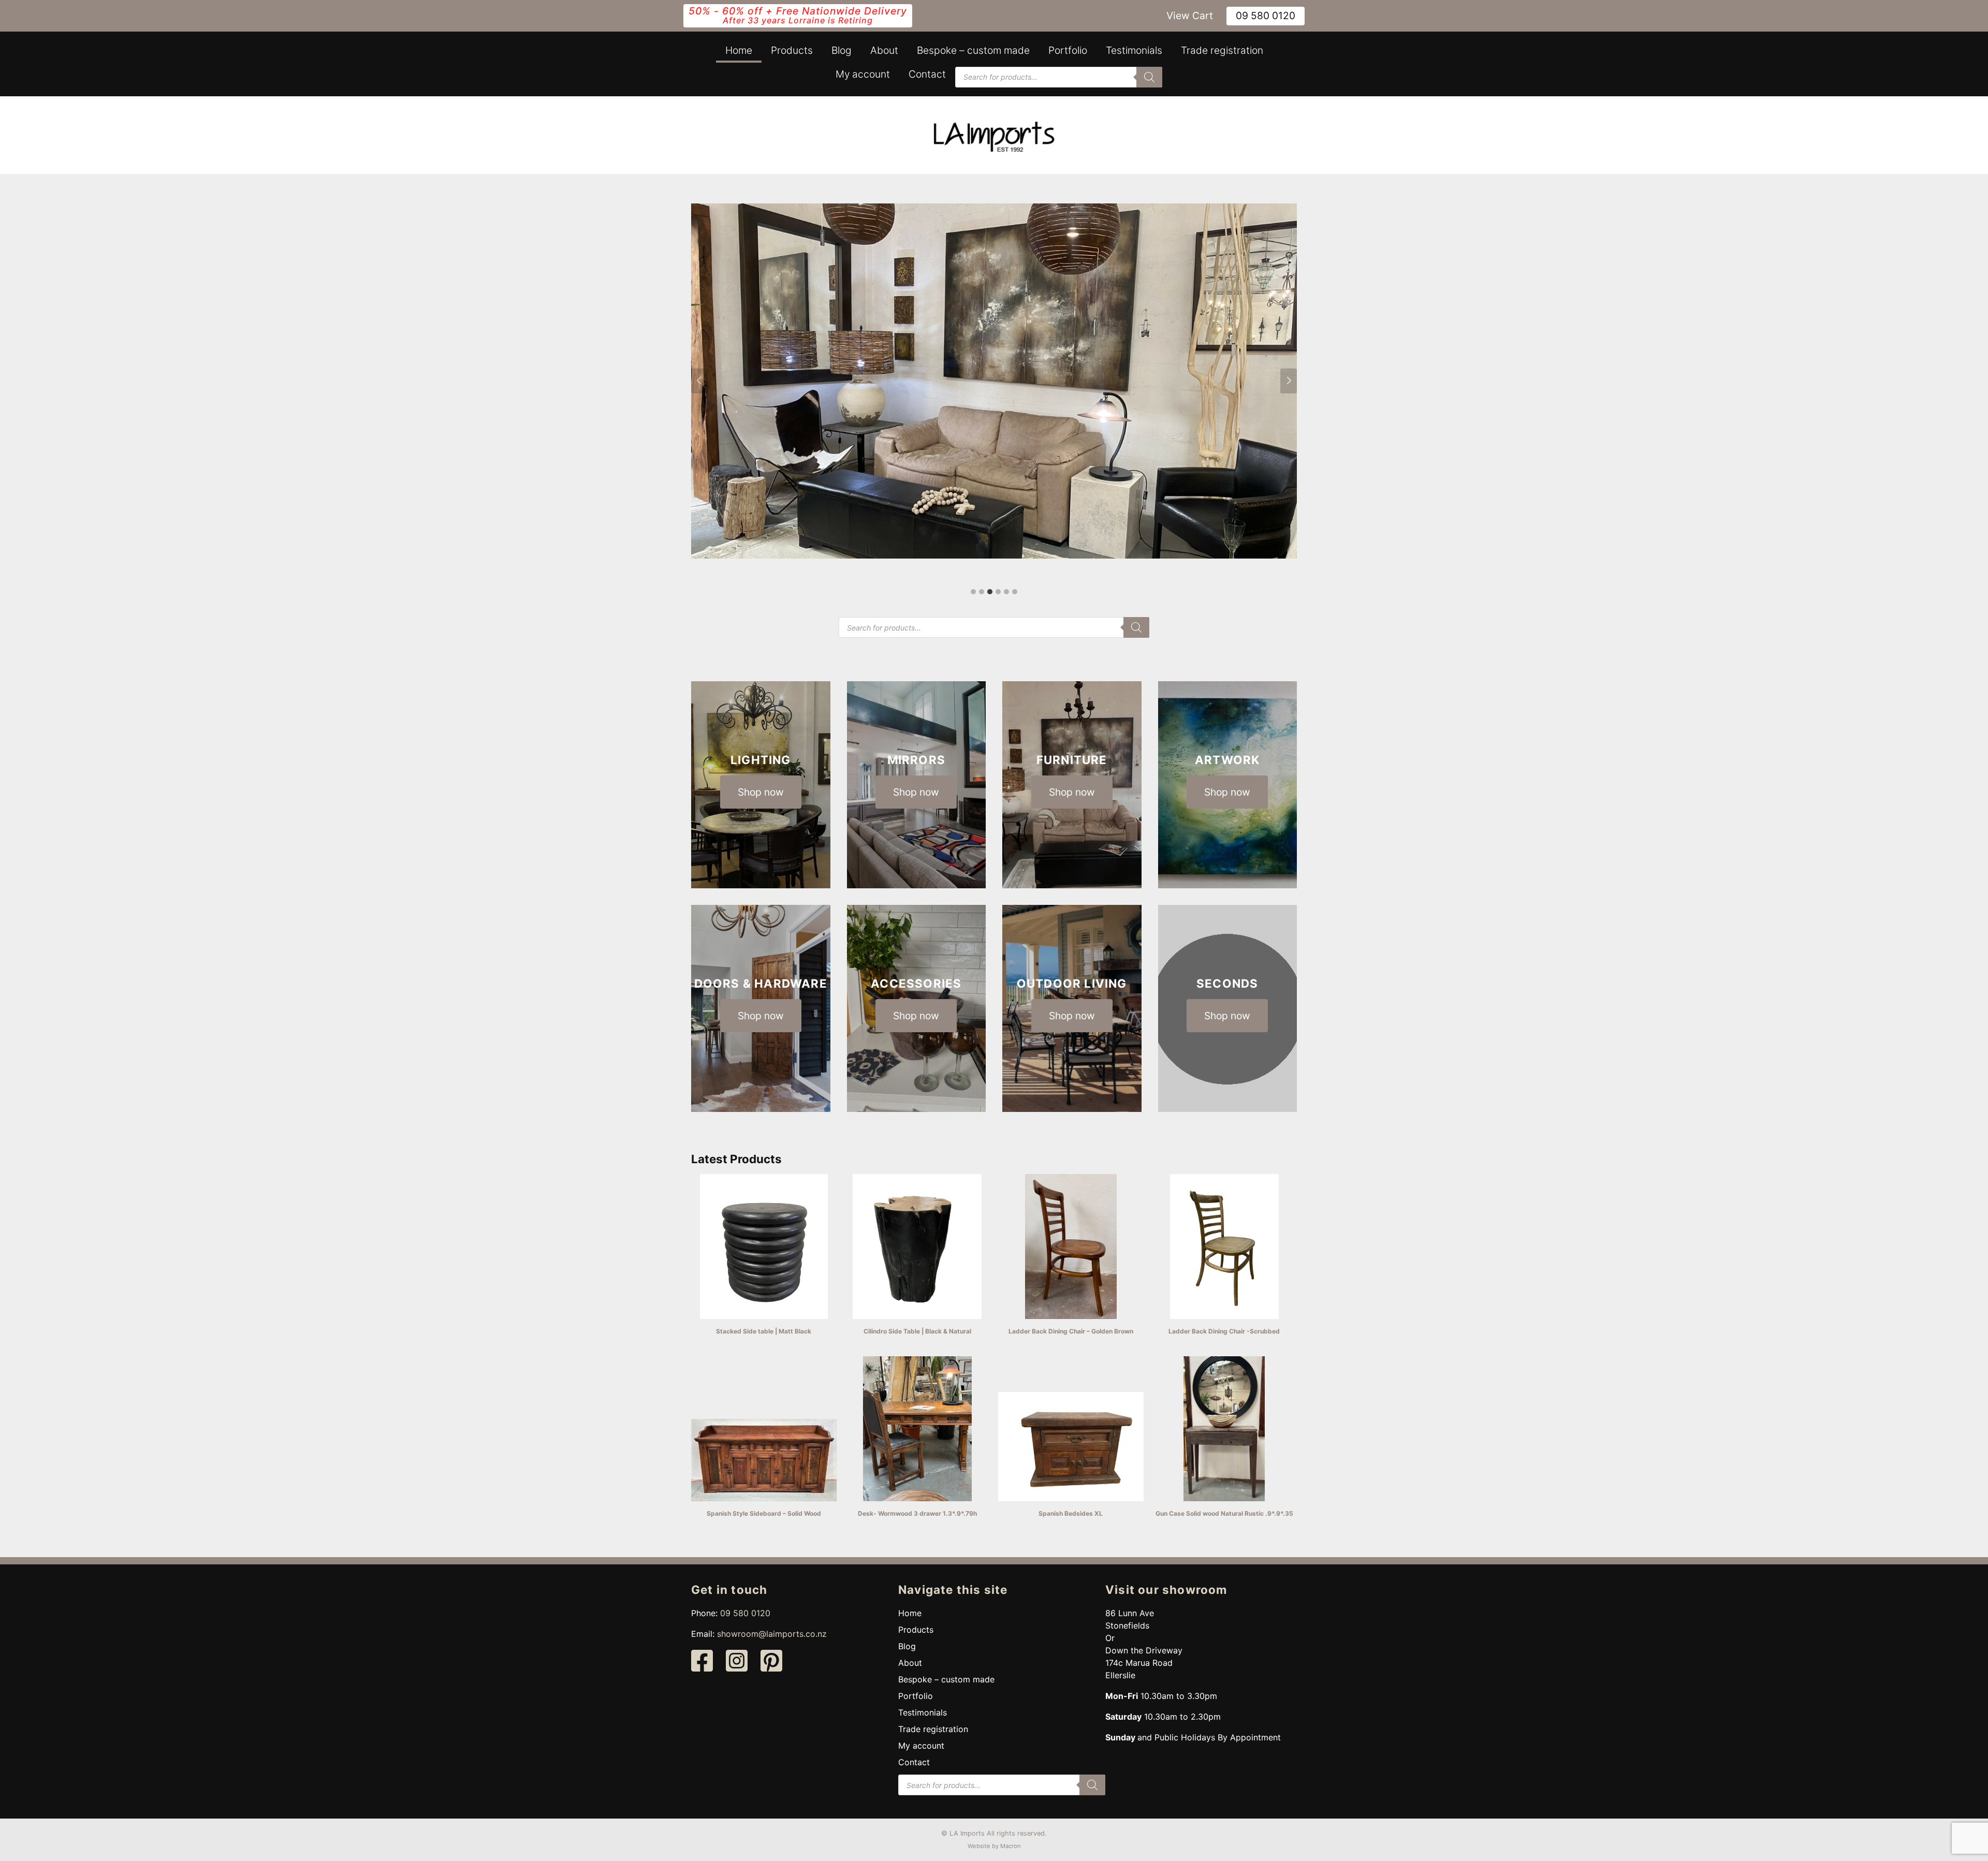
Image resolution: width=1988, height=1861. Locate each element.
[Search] (1149, 77)
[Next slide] (1289, 381)
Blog (842, 50)
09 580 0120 (1266, 16)
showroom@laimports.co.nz (772, 1634)
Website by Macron (994, 1846)
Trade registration (1222, 50)
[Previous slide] (699, 381)
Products (792, 50)
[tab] (973, 592)
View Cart (1190, 16)
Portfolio (1068, 50)
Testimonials (1134, 50)
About (884, 50)
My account (863, 74)
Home (739, 50)
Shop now (761, 792)
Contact (927, 74)
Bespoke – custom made (973, 50)
